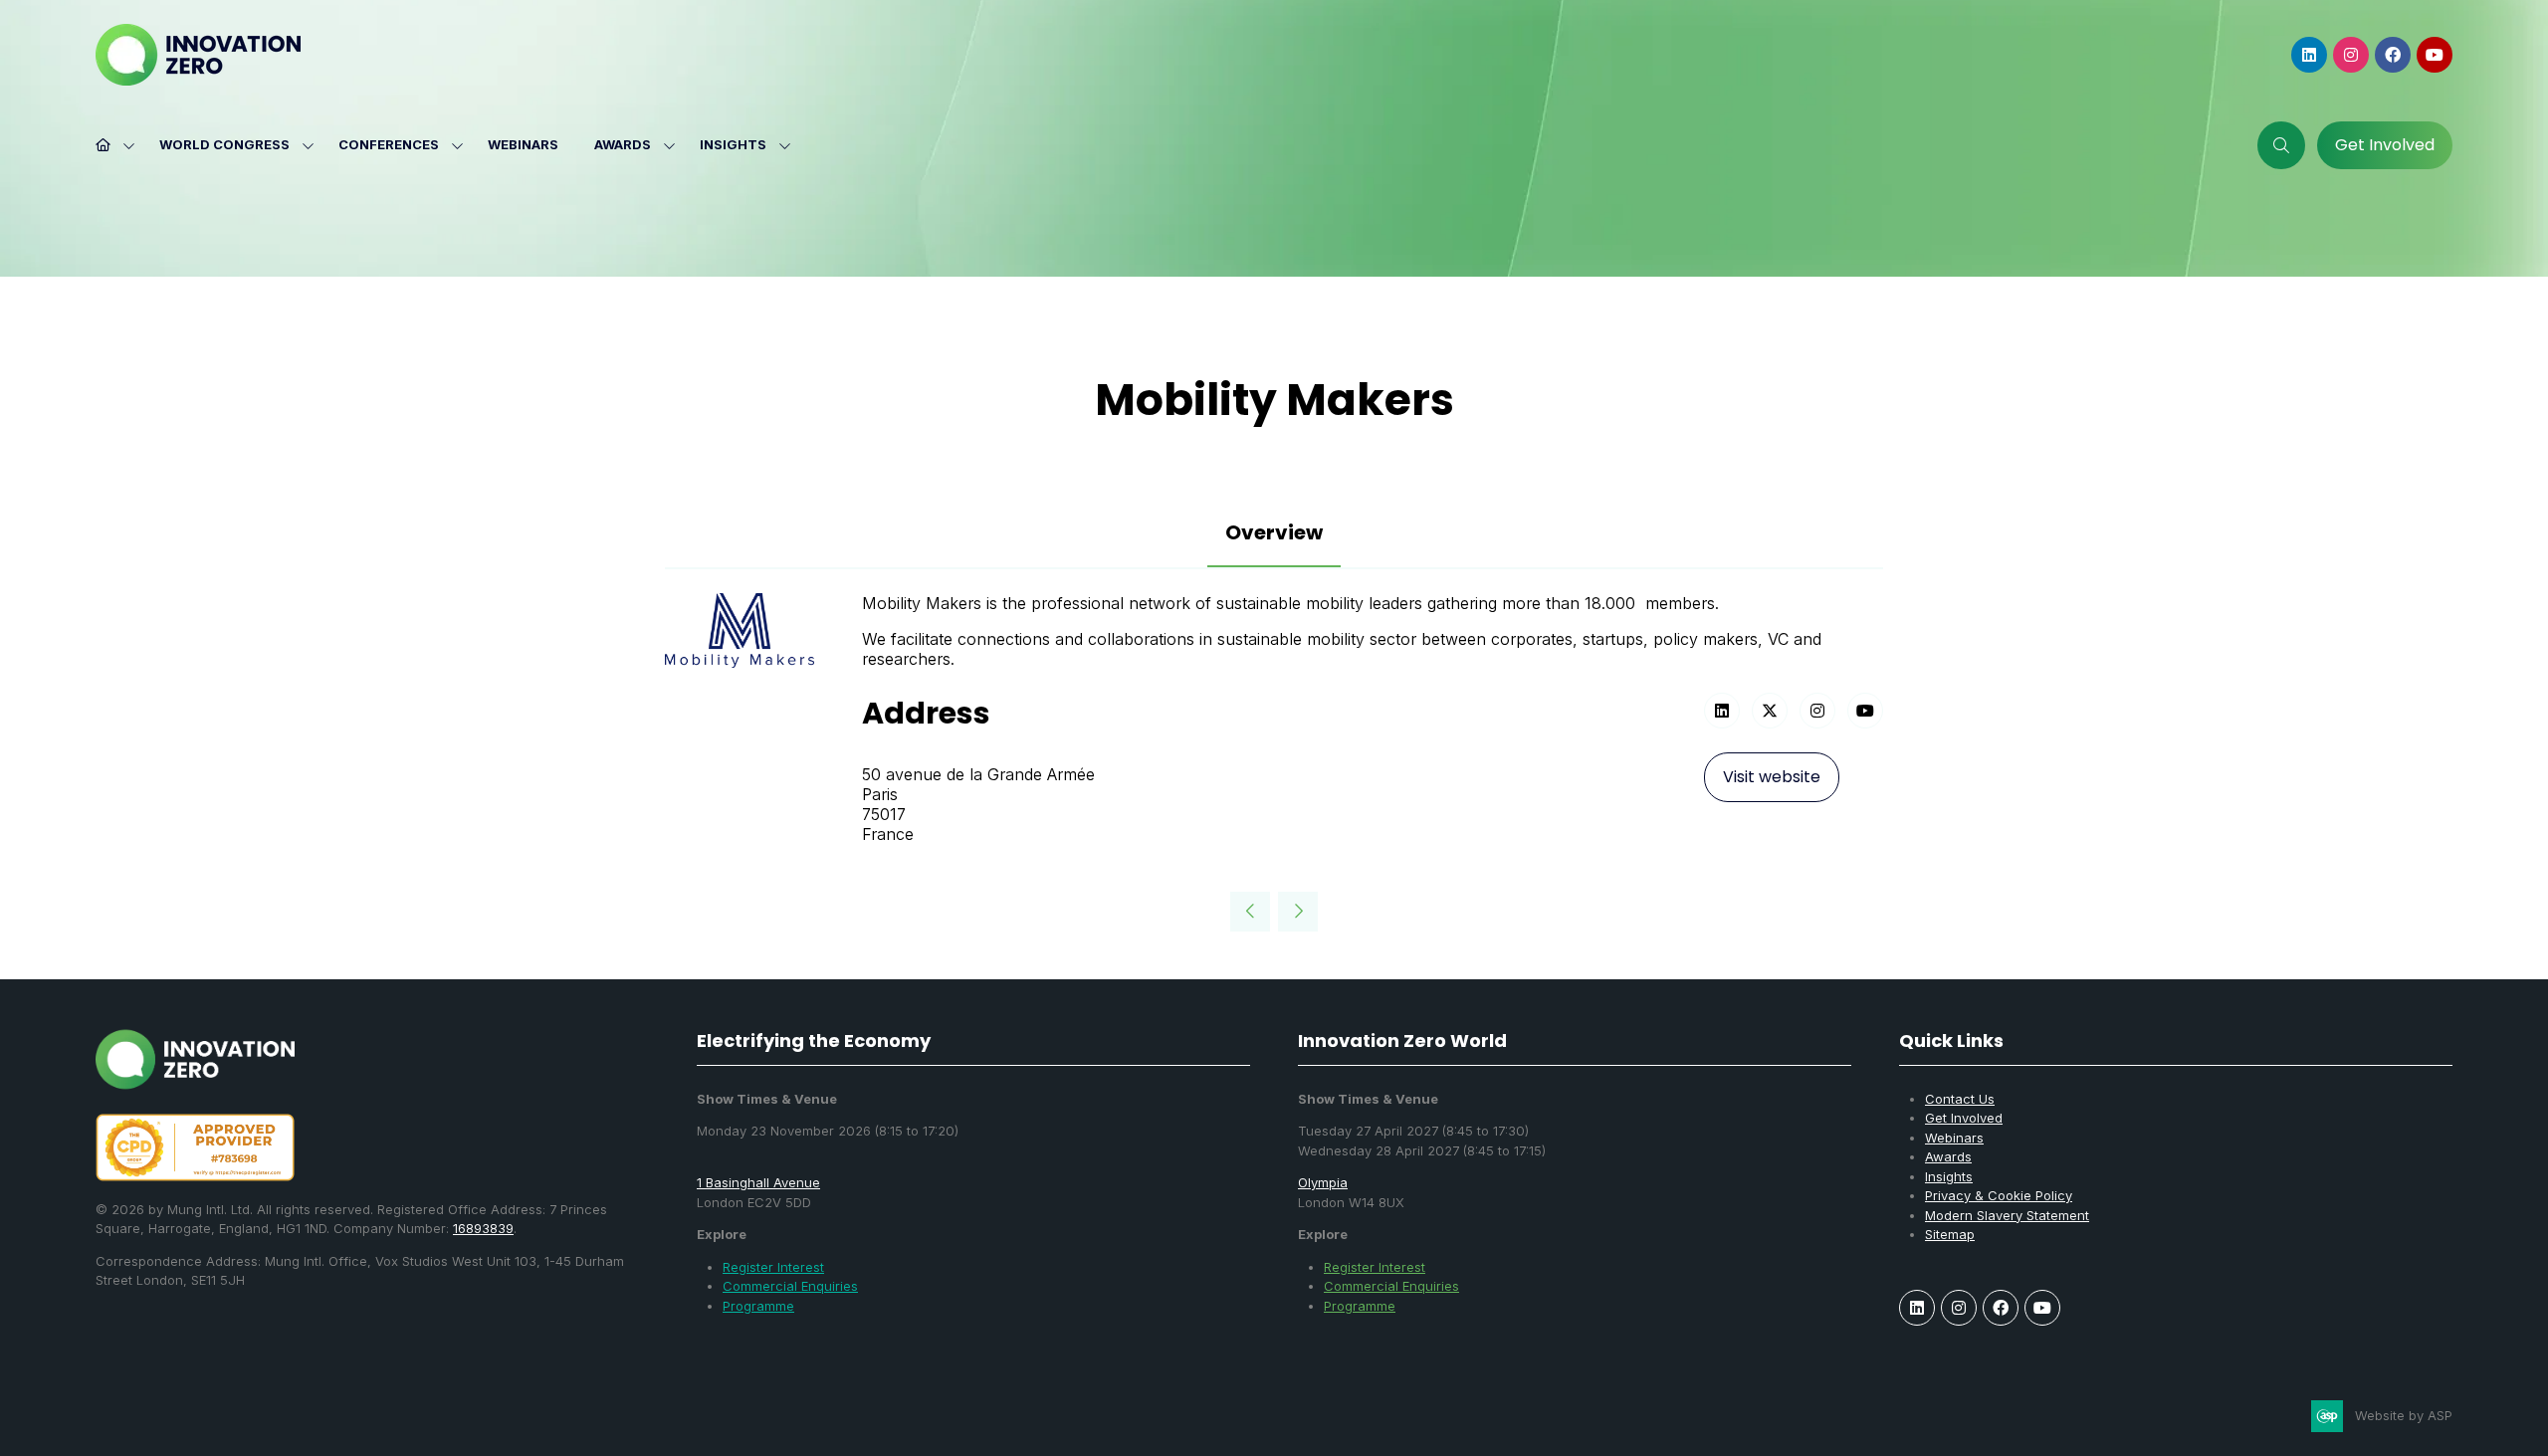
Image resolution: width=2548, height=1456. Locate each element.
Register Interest (773, 1267)
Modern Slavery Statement (2007, 1215)
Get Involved (1964, 1118)
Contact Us (1960, 1099)
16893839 (483, 1228)
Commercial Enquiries (790, 1286)
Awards (623, 144)
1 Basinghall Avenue (758, 1182)
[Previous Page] (1250, 912)
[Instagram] (2351, 55)
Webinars (523, 144)
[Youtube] (2435, 55)
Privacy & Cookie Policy (1999, 1195)
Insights (733, 144)
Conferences (389, 144)
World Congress (224, 144)
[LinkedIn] (2309, 55)
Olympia (1323, 1182)
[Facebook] (2393, 55)
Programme (758, 1306)
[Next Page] (1298, 912)
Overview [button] (1274, 532)
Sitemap (1950, 1234)
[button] (2281, 145)
